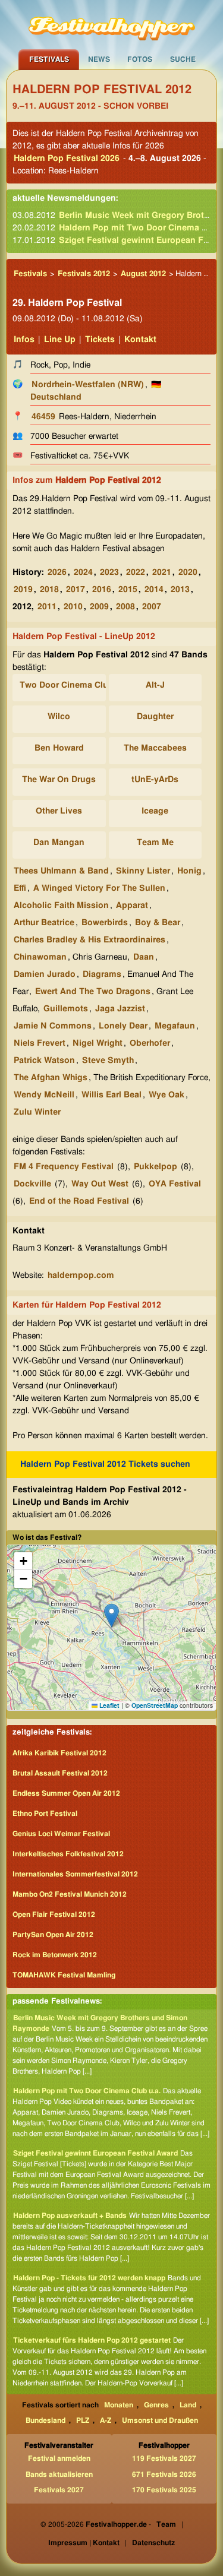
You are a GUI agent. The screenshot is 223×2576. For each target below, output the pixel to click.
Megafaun (175, 1026)
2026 (57, 572)
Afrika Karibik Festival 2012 (59, 1753)
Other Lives (59, 811)
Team (166, 2524)
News (99, 59)
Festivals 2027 (59, 2490)
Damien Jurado (45, 974)
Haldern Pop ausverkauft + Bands (70, 2216)
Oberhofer (150, 1043)
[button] (111, 1615)
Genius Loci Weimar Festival (61, 1834)
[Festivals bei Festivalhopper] (112, 24)
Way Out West (100, 1184)
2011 (47, 607)
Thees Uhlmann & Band (61, 871)
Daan (144, 957)
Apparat (132, 906)
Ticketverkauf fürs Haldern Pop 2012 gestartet (92, 2340)
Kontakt (140, 340)
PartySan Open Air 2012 (53, 1935)
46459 (43, 417)
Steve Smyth (108, 1061)
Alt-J (155, 685)
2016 (102, 590)
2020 (188, 572)
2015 (128, 590)
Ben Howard (59, 748)
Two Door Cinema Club (67, 685)
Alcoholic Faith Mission (61, 906)
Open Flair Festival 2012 (54, 1914)
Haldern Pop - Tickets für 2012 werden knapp (89, 2278)
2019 (23, 590)
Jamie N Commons (53, 1026)
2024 (83, 572)
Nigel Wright (98, 1043)
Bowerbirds (105, 923)
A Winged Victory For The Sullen (99, 888)
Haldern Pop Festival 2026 (67, 159)
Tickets (100, 340)
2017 (76, 590)
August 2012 (143, 274)
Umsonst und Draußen (160, 2420)
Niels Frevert (40, 1043)
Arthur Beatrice (44, 923)
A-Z (106, 2420)
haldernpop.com (81, 1276)
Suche (183, 59)
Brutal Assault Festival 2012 (60, 1773)
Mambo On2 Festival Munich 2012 (70, 1894)
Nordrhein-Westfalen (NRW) (88, 385)
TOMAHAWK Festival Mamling (64, 1975)
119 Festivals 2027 (164, 2458)
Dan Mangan (59, 843)
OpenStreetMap (155, 1705)
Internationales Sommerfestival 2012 (75, 1874)
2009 (99, 607)
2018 (49, 590)
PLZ (83, 2420)
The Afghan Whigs (51, 1078)
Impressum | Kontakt (84, 2543)
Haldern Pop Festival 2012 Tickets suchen (105, 1464)
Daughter (155, 717)
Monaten (119, 2405)
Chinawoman (40, 957)
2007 (152, 607)
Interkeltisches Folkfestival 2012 (68, 1854)
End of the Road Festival (79, 1201)
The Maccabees (155, 748)
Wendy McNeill (44, 1095)
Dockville (32, 1184)
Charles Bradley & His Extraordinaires (89, 940)
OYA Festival (175, 1184)
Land (188, 2405)
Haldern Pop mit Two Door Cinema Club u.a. (87, 2091)
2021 (162, 572)
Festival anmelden (59, 2458)
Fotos (140, 59)
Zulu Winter (37, 1112)
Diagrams (102, 974)
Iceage (155, 811)
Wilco (59, 717)
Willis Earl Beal (111, 1095)
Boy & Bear (158, 923)
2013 (180, 590)
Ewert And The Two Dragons (93, 992)
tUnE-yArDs (155, 780)
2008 (125, 607)
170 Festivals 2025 (164, 2490)
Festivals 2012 (84, 274)
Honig (189, 871)
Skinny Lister (143, 871)
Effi (20, 888)
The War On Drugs (59, 780)
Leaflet (109, 1705)
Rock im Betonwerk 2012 (55, 1955)
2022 (136, 572)
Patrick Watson (44, 1061)
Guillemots (66, 1009)
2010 (73, 607)
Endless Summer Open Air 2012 (66, 1793)
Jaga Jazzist (120, 1009)
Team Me (155, 843)
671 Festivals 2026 (164, 2474)
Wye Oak (167, 1095)
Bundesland (45, 2420)
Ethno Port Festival (45, 1814)
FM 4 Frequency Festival (64, 1167)
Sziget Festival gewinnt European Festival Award (95, 2153)
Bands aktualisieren (59, 2474)
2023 (109, 572)
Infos (24, 340)
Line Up (60, 340)
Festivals (49, 59)
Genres (156, 2405)
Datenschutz (153, 2543)
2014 (154, 590)
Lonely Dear (123, 1026)
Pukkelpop (156, 1167)
